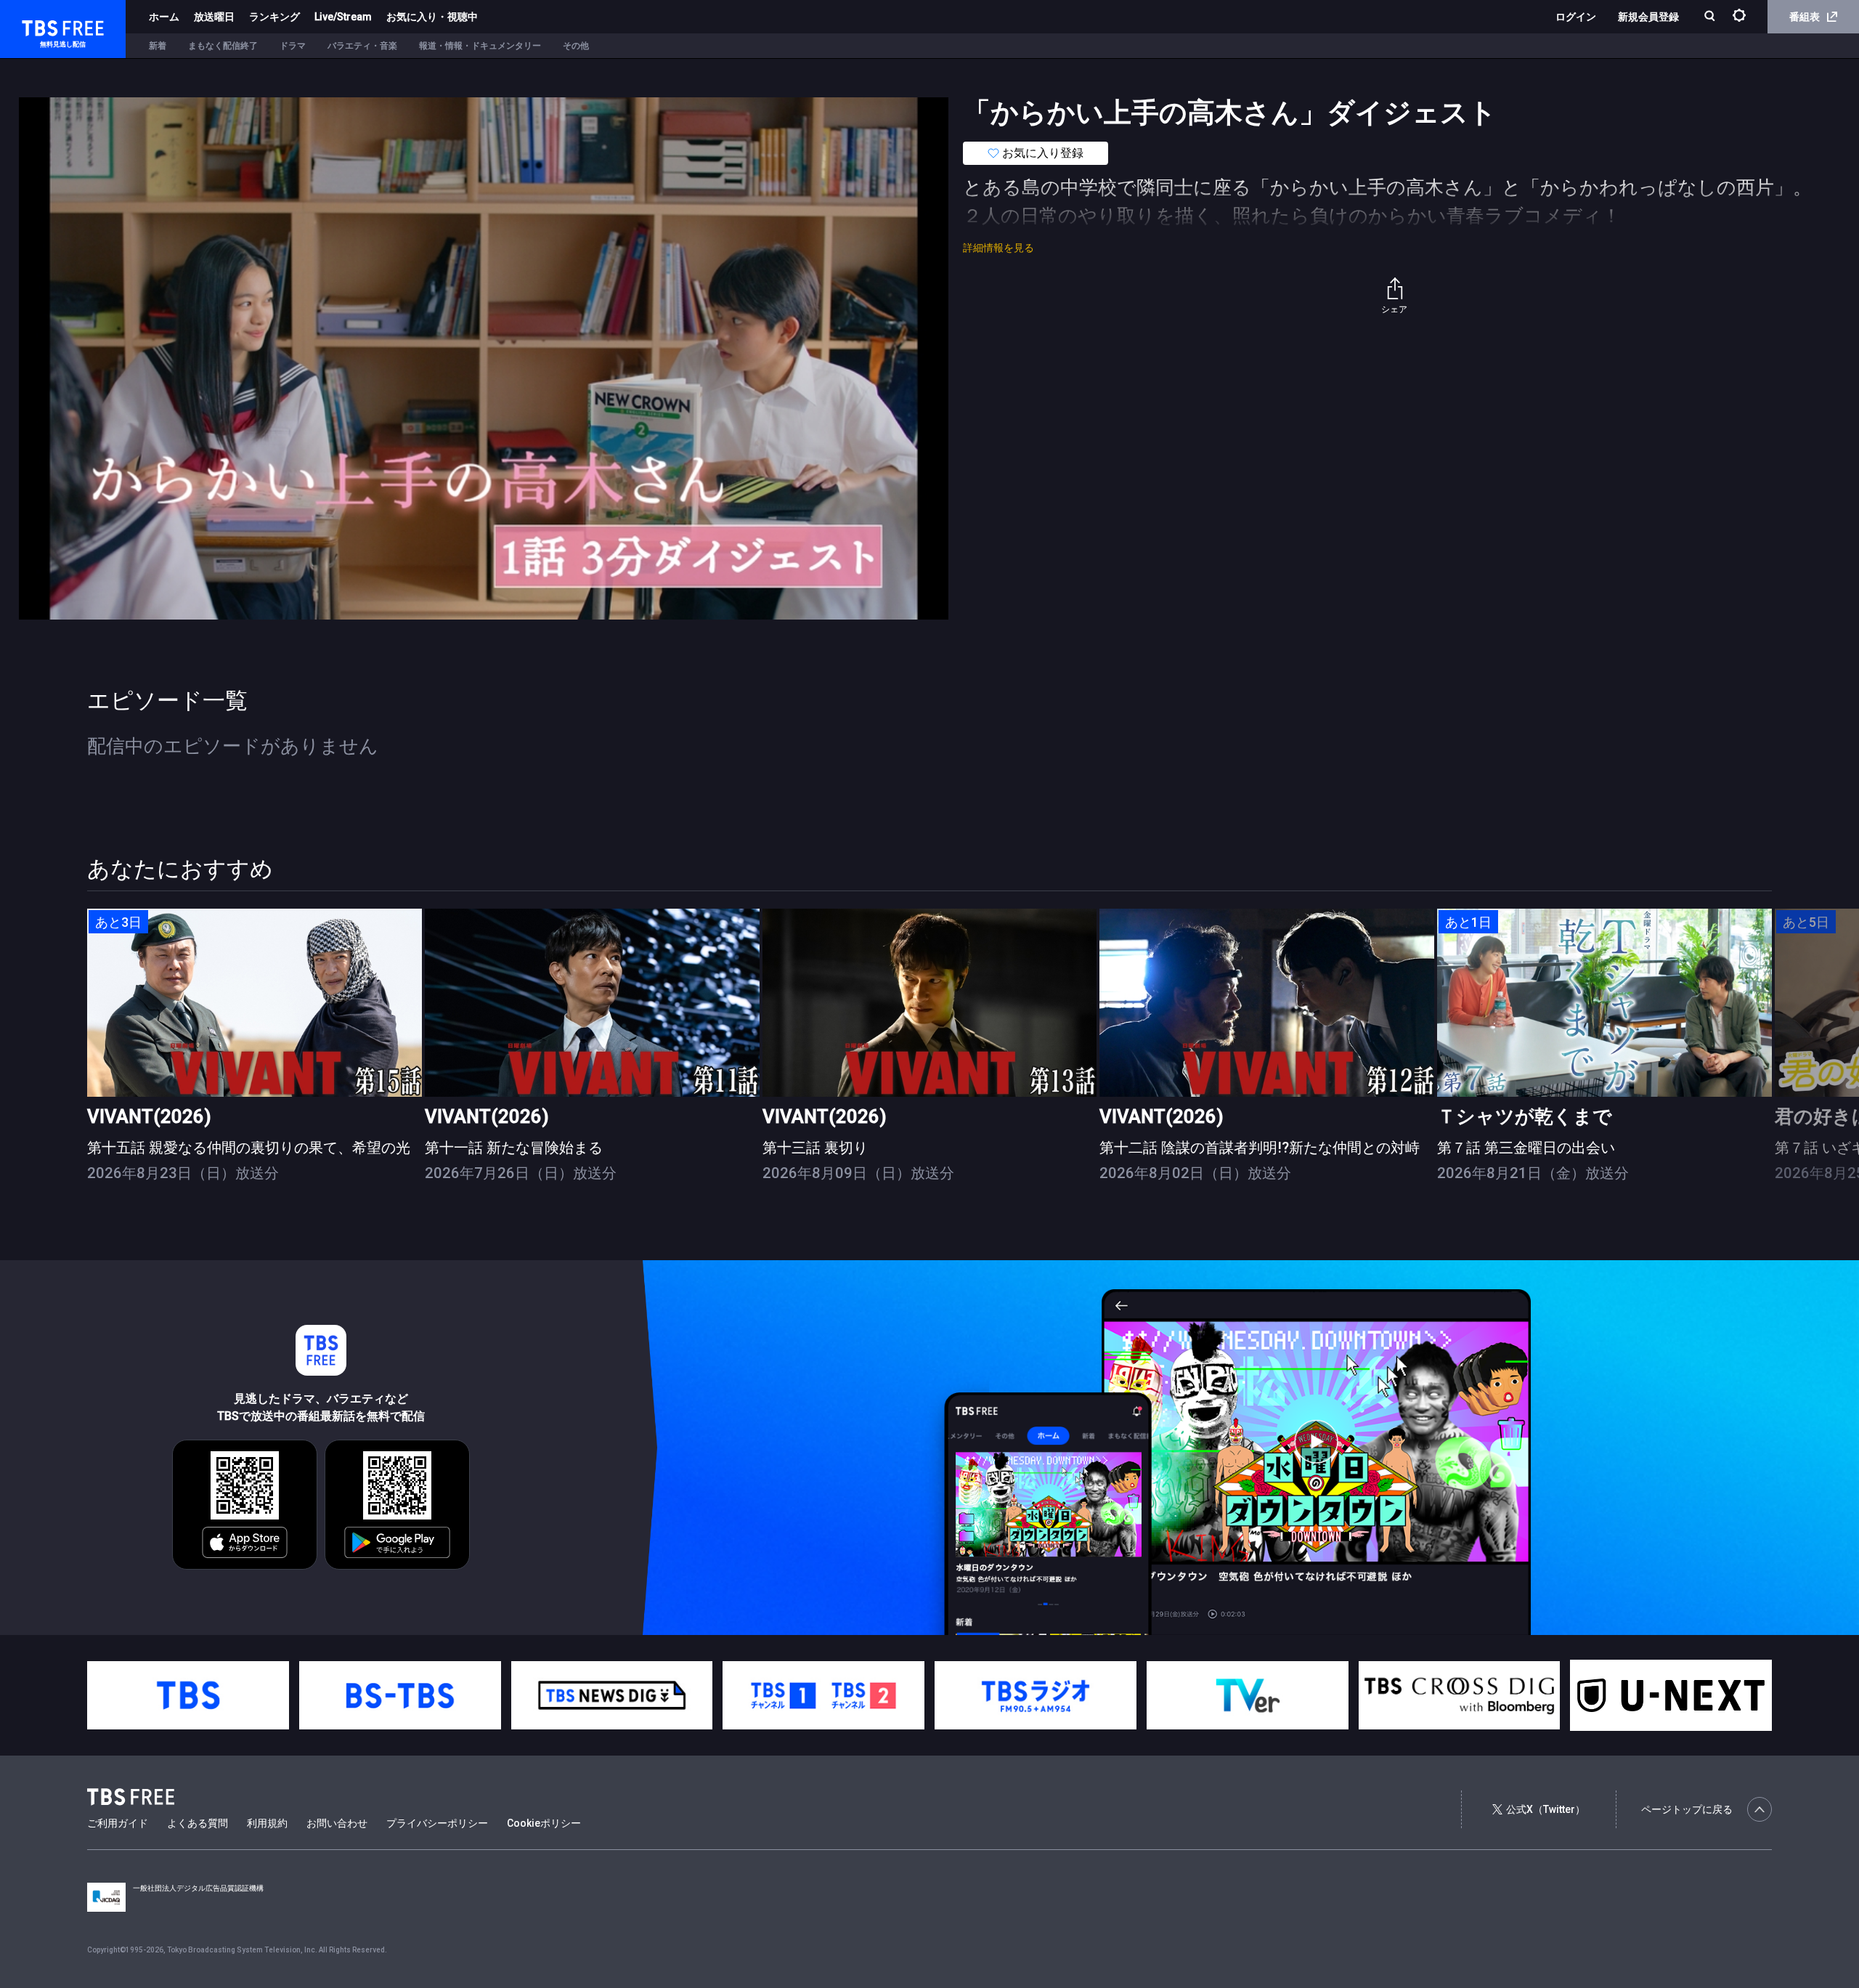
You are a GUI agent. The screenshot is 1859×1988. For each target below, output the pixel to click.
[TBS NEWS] (612, 1695)
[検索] (1711, 17)
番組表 (1805, 17)
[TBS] (188, 1695)
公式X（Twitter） (1546, 1809)
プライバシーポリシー (437, 1823)
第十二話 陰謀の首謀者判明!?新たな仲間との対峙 (1260, 1148)
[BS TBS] (400, 1695)
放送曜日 (214, 17)
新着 (158, 46)
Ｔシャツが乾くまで (1525, 1116)
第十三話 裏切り (815, 1148)
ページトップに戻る (1687, 1809)
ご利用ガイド (118, 1823)
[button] (1771, 1058)
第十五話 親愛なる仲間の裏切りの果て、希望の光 (249, 1148)
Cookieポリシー (544, 1823)
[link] (255, 1003)
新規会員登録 (1648, 17)
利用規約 (267, 1823)
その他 (576, 46)
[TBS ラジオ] (1036, 1695)
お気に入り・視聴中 (432, 17)
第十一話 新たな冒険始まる (514, 1148)
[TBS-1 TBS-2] (823, 1695)
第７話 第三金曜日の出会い (1526, 1148)
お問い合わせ (337, 1823)
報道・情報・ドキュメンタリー (480, 46)
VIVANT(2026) (149, 1116)
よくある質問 (198, 1823)
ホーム (164, 17)
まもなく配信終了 (223, 46)
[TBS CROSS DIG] (1460, 1695)
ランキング (274, 17)
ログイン (1576, 17)
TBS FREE (38, 26)
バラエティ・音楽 (362, 46)
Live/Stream (343, 17)
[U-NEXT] (1671, 1695)
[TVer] (1248, 1695)
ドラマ (293, 46)
